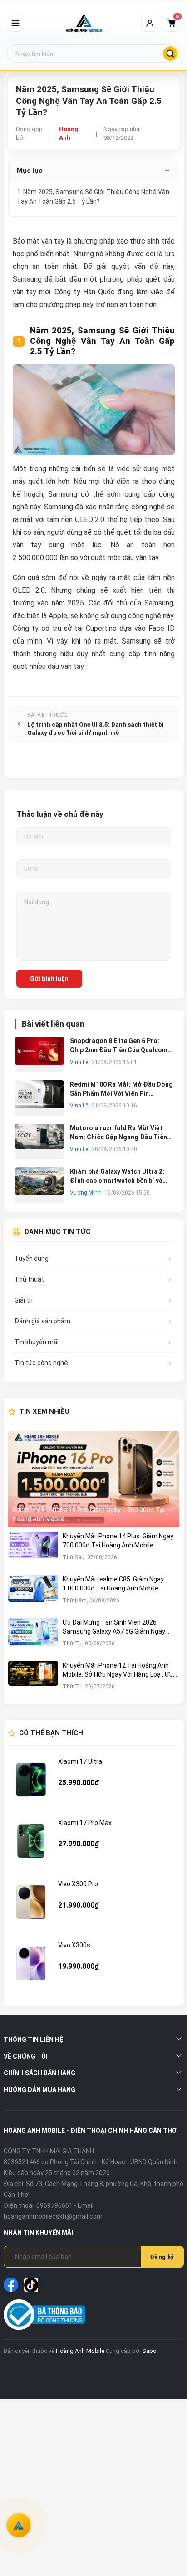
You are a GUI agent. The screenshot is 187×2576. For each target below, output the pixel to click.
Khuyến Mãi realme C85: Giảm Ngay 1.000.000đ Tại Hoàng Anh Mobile (113, 1584)
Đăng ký (162, 2257)
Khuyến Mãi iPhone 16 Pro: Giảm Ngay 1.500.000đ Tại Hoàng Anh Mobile (89, 1514)
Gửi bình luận (49, 979)
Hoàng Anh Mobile (80, 2351)
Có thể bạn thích (51, 1733)
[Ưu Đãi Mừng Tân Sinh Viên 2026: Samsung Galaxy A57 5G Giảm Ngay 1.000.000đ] (33, 1637)
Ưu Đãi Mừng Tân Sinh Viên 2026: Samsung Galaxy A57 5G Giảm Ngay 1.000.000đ (114, 1627)
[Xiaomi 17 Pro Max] (31, 1841)
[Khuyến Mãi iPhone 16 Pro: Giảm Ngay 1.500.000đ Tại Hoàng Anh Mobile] (94, 1479)
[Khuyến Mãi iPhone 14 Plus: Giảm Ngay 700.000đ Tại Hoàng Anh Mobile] (33, 1551)
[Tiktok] (31, 2285)
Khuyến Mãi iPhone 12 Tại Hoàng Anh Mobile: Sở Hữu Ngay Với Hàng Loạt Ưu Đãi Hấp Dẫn (118, 1670)
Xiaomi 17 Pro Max (85, 1823)
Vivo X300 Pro (78, 1884)
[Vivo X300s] (31, 1963)
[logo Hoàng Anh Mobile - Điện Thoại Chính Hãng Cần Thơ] (84, 23)
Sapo (149, 2351)
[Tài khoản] (150, 23)
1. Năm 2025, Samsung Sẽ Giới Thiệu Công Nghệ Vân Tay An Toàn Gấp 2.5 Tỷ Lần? (93, 197)
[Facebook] (11, 2285)
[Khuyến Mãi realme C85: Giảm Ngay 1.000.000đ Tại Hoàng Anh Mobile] (33, 1594)
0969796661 (54, 2205)
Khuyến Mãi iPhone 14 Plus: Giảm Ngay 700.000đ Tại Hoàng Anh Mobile (118, 1541)
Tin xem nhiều (44, 1411)
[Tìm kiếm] (170, 54)
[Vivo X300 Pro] (31, 1902)
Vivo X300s (74, 1945)
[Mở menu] (15, 23)
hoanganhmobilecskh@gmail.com (53, 2216)
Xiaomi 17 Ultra (80, 1761)
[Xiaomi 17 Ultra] (31, 1780)
